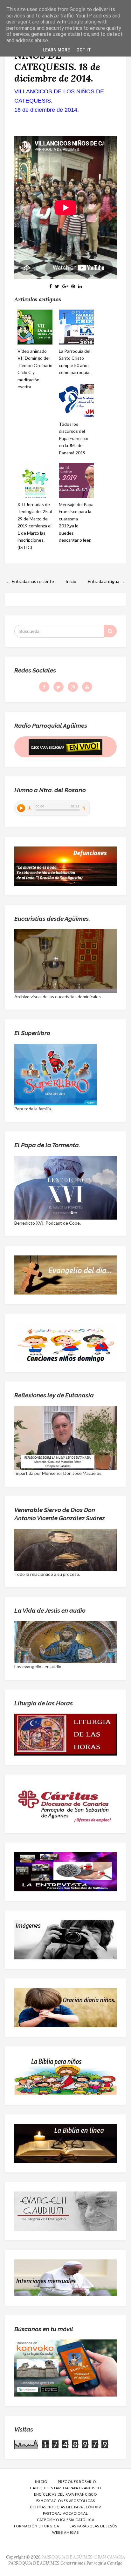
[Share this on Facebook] (51, 286)
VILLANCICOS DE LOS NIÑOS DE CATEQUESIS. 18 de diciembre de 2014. (65, 61)
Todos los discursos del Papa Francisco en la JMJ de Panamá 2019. (74, 438)
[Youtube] (87, 687)
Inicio (71, 581)
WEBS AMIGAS (65, 2532)
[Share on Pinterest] (73, 286)
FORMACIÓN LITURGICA (37, 2526)
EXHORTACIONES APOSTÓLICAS (66, 2501)
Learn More (56, 50)
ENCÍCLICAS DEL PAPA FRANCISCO (65, 2494)
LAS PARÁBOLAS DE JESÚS (93, 2526)
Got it (84, 50)
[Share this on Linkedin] (80, 286)
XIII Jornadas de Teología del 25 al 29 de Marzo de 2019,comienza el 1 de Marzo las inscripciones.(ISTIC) (35, 526)
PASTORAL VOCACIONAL (65, 2513)
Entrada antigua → (106, 581)
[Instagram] (73, 687)
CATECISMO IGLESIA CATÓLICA (66, 2520)
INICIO (41, 2482)
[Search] (110, 631)
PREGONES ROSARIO (77, 2482)
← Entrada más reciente (30, 581)
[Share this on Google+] (65, 286)
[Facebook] (44, 687)
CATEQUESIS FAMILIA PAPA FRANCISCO (65, 2488)
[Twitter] (59, 687)
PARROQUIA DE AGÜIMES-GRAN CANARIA (83, 2557)
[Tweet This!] (57, 286)
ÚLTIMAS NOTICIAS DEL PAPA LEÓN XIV (65, 2507)
